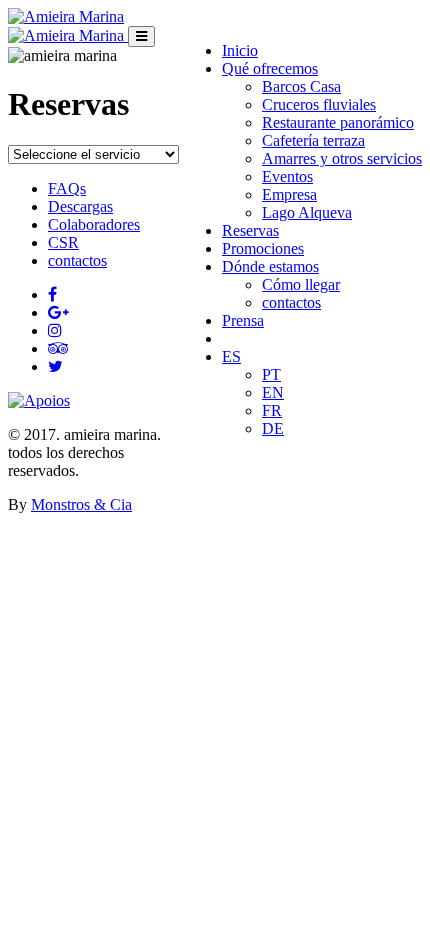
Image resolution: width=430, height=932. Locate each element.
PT (271, 374)
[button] (270, 68)
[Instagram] (55, 330)
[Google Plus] (58, 312)
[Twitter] (55, 366)
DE (273, 428)
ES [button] (231, 356)
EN (273, 392)
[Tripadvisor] (58, 348)
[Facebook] (52, 294)
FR (272, 410)
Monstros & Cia (81, 504)
